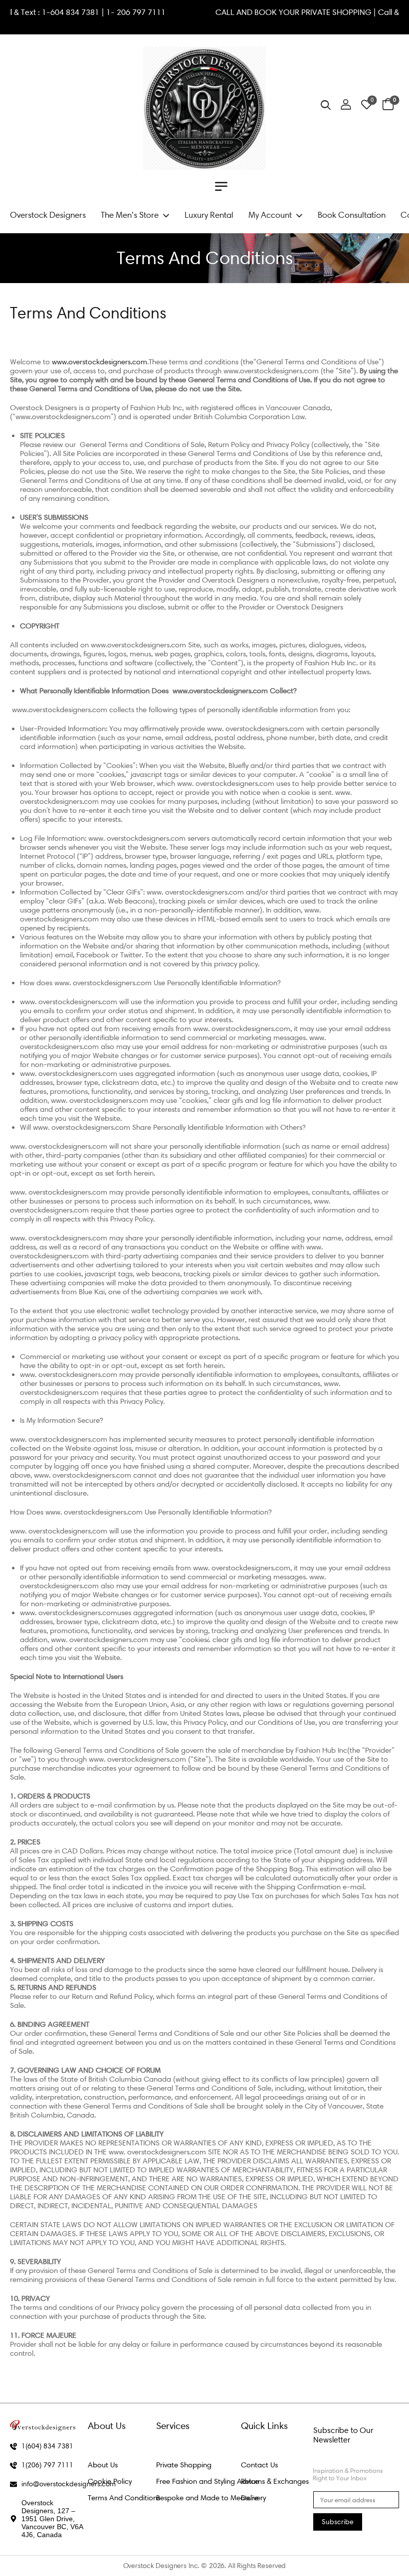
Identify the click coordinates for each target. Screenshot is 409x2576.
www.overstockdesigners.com (100, 362)
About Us (103, 2465)
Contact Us (259, 2465)
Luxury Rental (209, 215)
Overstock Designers (48, 215)
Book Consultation (352, 215)
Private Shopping (184, 2465)
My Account (270, 215)
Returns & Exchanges (275, 2481)
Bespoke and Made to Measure (207, 2498)
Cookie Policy (110, 2481)
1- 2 (143, 12)
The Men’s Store (130, 215)
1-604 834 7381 (101, 12)
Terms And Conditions (124, 2498)
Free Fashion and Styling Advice (207, 2481)
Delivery (253, 2498)
